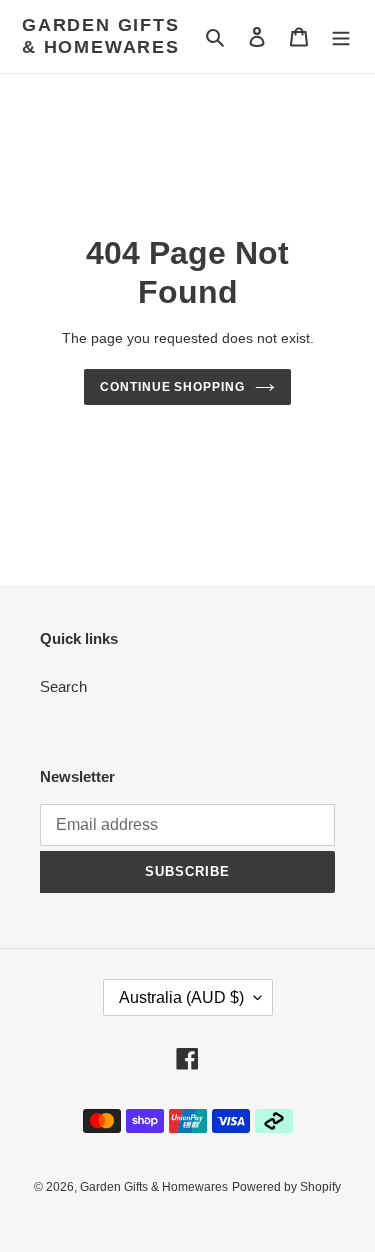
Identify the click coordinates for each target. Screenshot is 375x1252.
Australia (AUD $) (181, 997)
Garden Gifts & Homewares (101, 36)
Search (63, 686)
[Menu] (341, 36)
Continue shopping (173, 387)
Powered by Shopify (286, 1187)
